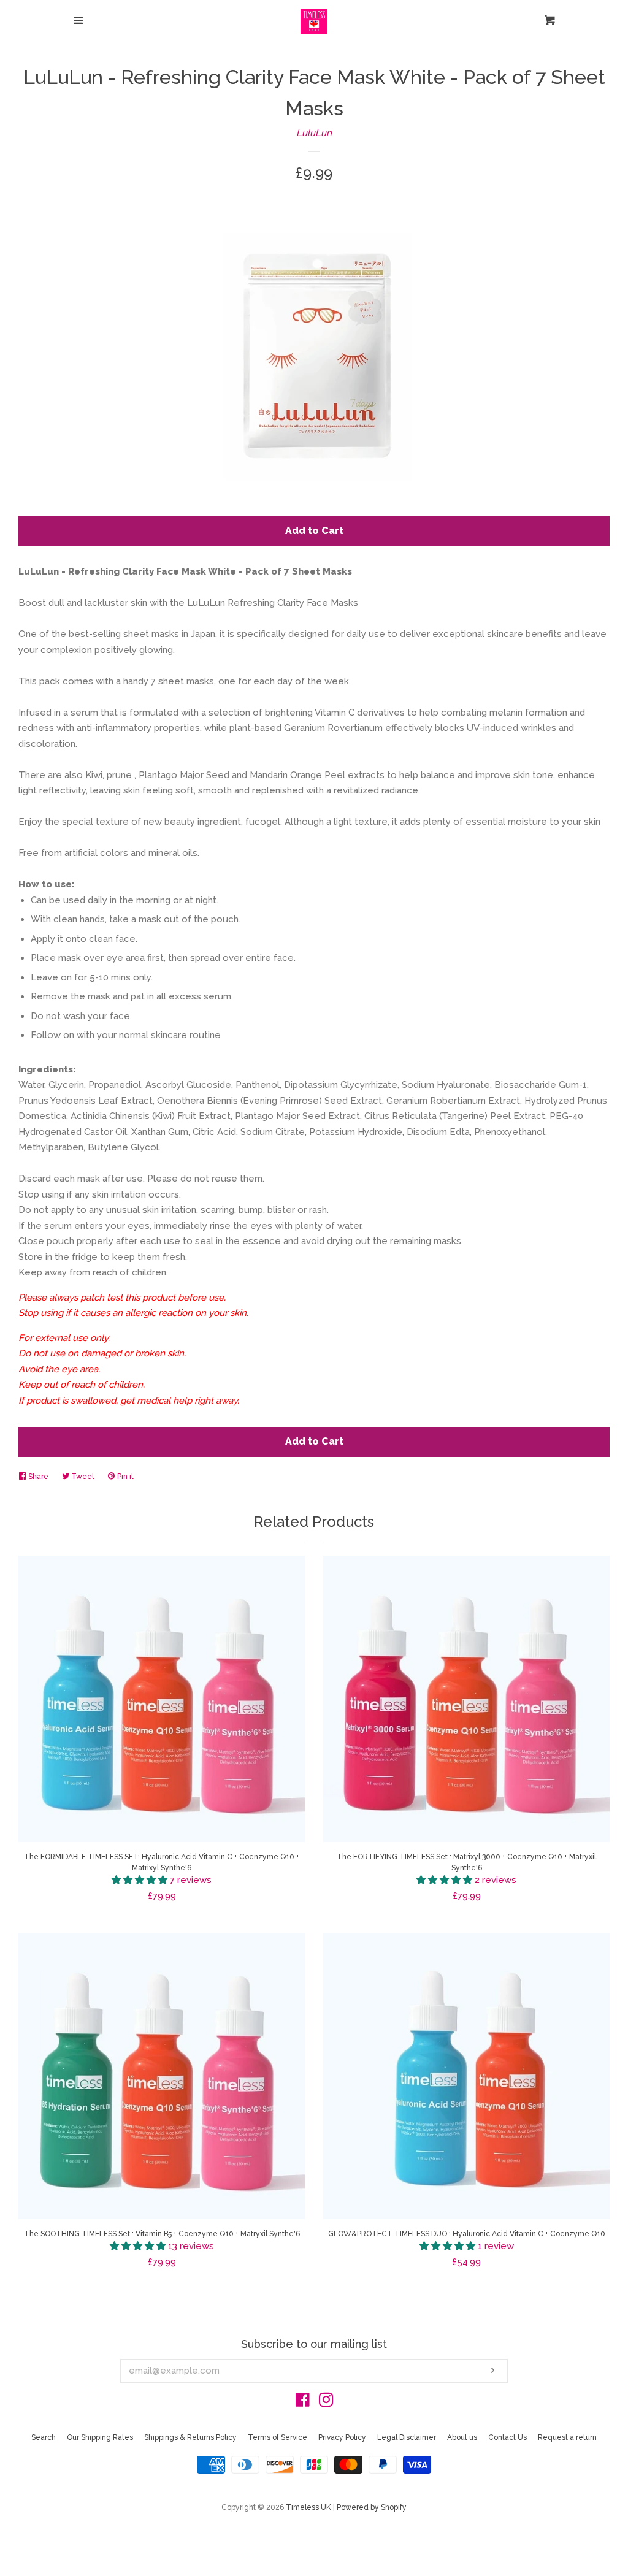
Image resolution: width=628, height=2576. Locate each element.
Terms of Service (278, 2437)
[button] (141, 1880)
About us (462, 2437)
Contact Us (507, 2437)
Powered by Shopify (372, 2507)
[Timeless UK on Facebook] (303, 2402)
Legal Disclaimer (407, 2437)
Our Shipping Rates (100, 2437)
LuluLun (314, 133)
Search (44, 2437)
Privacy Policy (342, 2437)
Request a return (567, 2437)
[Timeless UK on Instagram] (326, 2402)
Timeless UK (308, 2507)
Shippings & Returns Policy (190, 2437)
